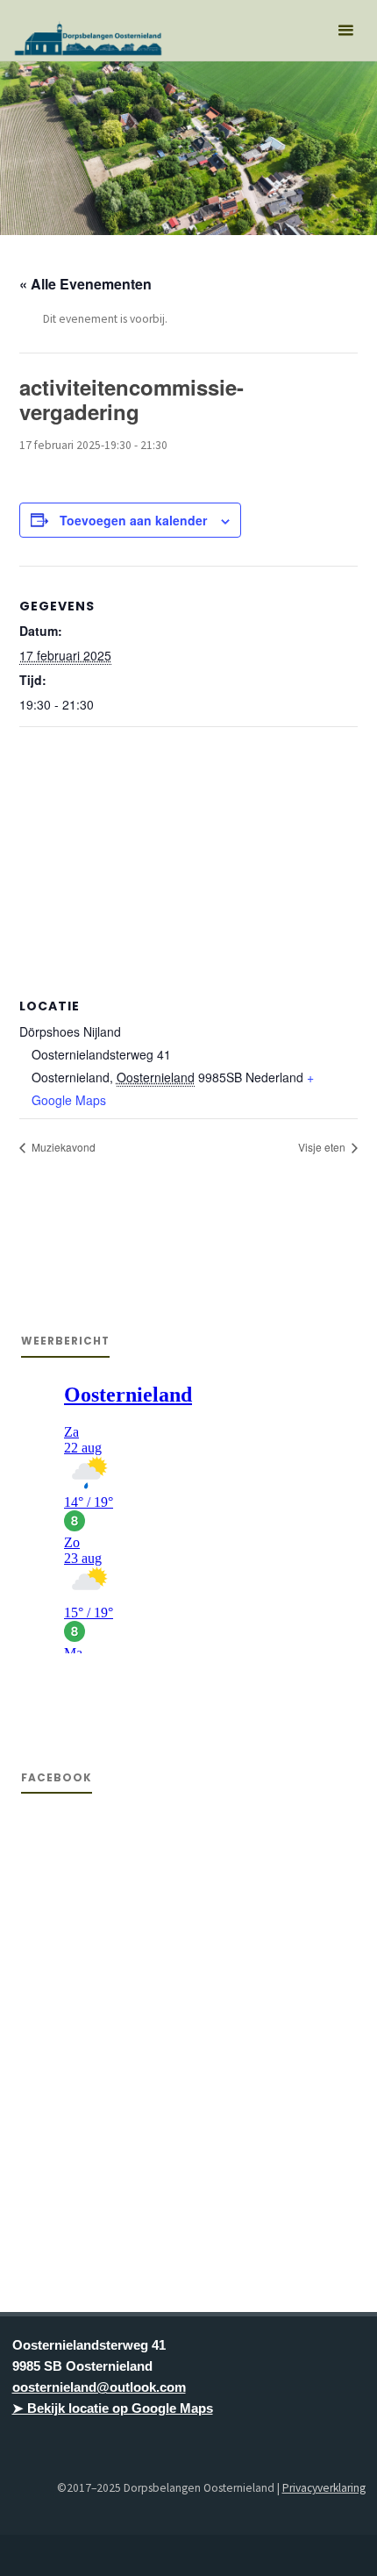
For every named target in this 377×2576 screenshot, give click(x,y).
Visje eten (323, 1147)
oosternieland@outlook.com (99, 2387)
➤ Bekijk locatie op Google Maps (113, 2408)
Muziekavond (62, 1147)
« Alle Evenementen (85, 284)
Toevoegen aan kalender (133, 520)
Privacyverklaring (324, 2488)
